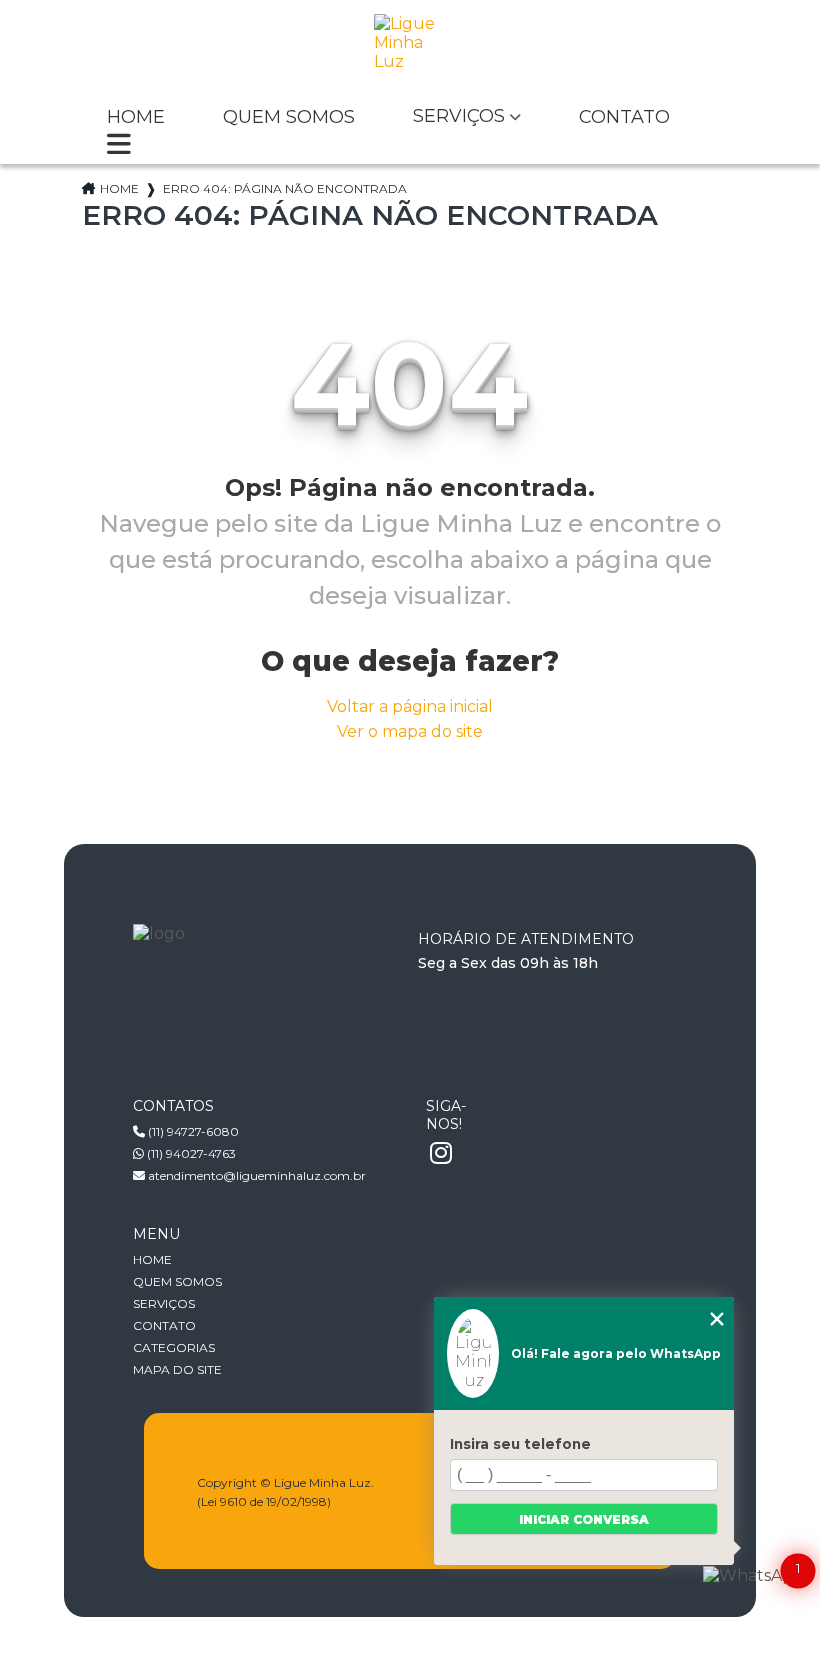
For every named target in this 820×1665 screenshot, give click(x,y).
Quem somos (289, 118)
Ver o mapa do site (410, 731)
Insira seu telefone (520, 1444)
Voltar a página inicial (410, 706)
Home (136, 118)
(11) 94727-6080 (192, 1131)
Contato (624, 118)
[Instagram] (441, 1154)
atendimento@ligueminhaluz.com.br (255, 1175)
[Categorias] (119, 146)
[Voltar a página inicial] (410, 49)
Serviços (459, 117)
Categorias (174, 1347)
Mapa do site (177, 1369)
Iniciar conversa (584, 1519)
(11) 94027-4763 (190, 1153)
